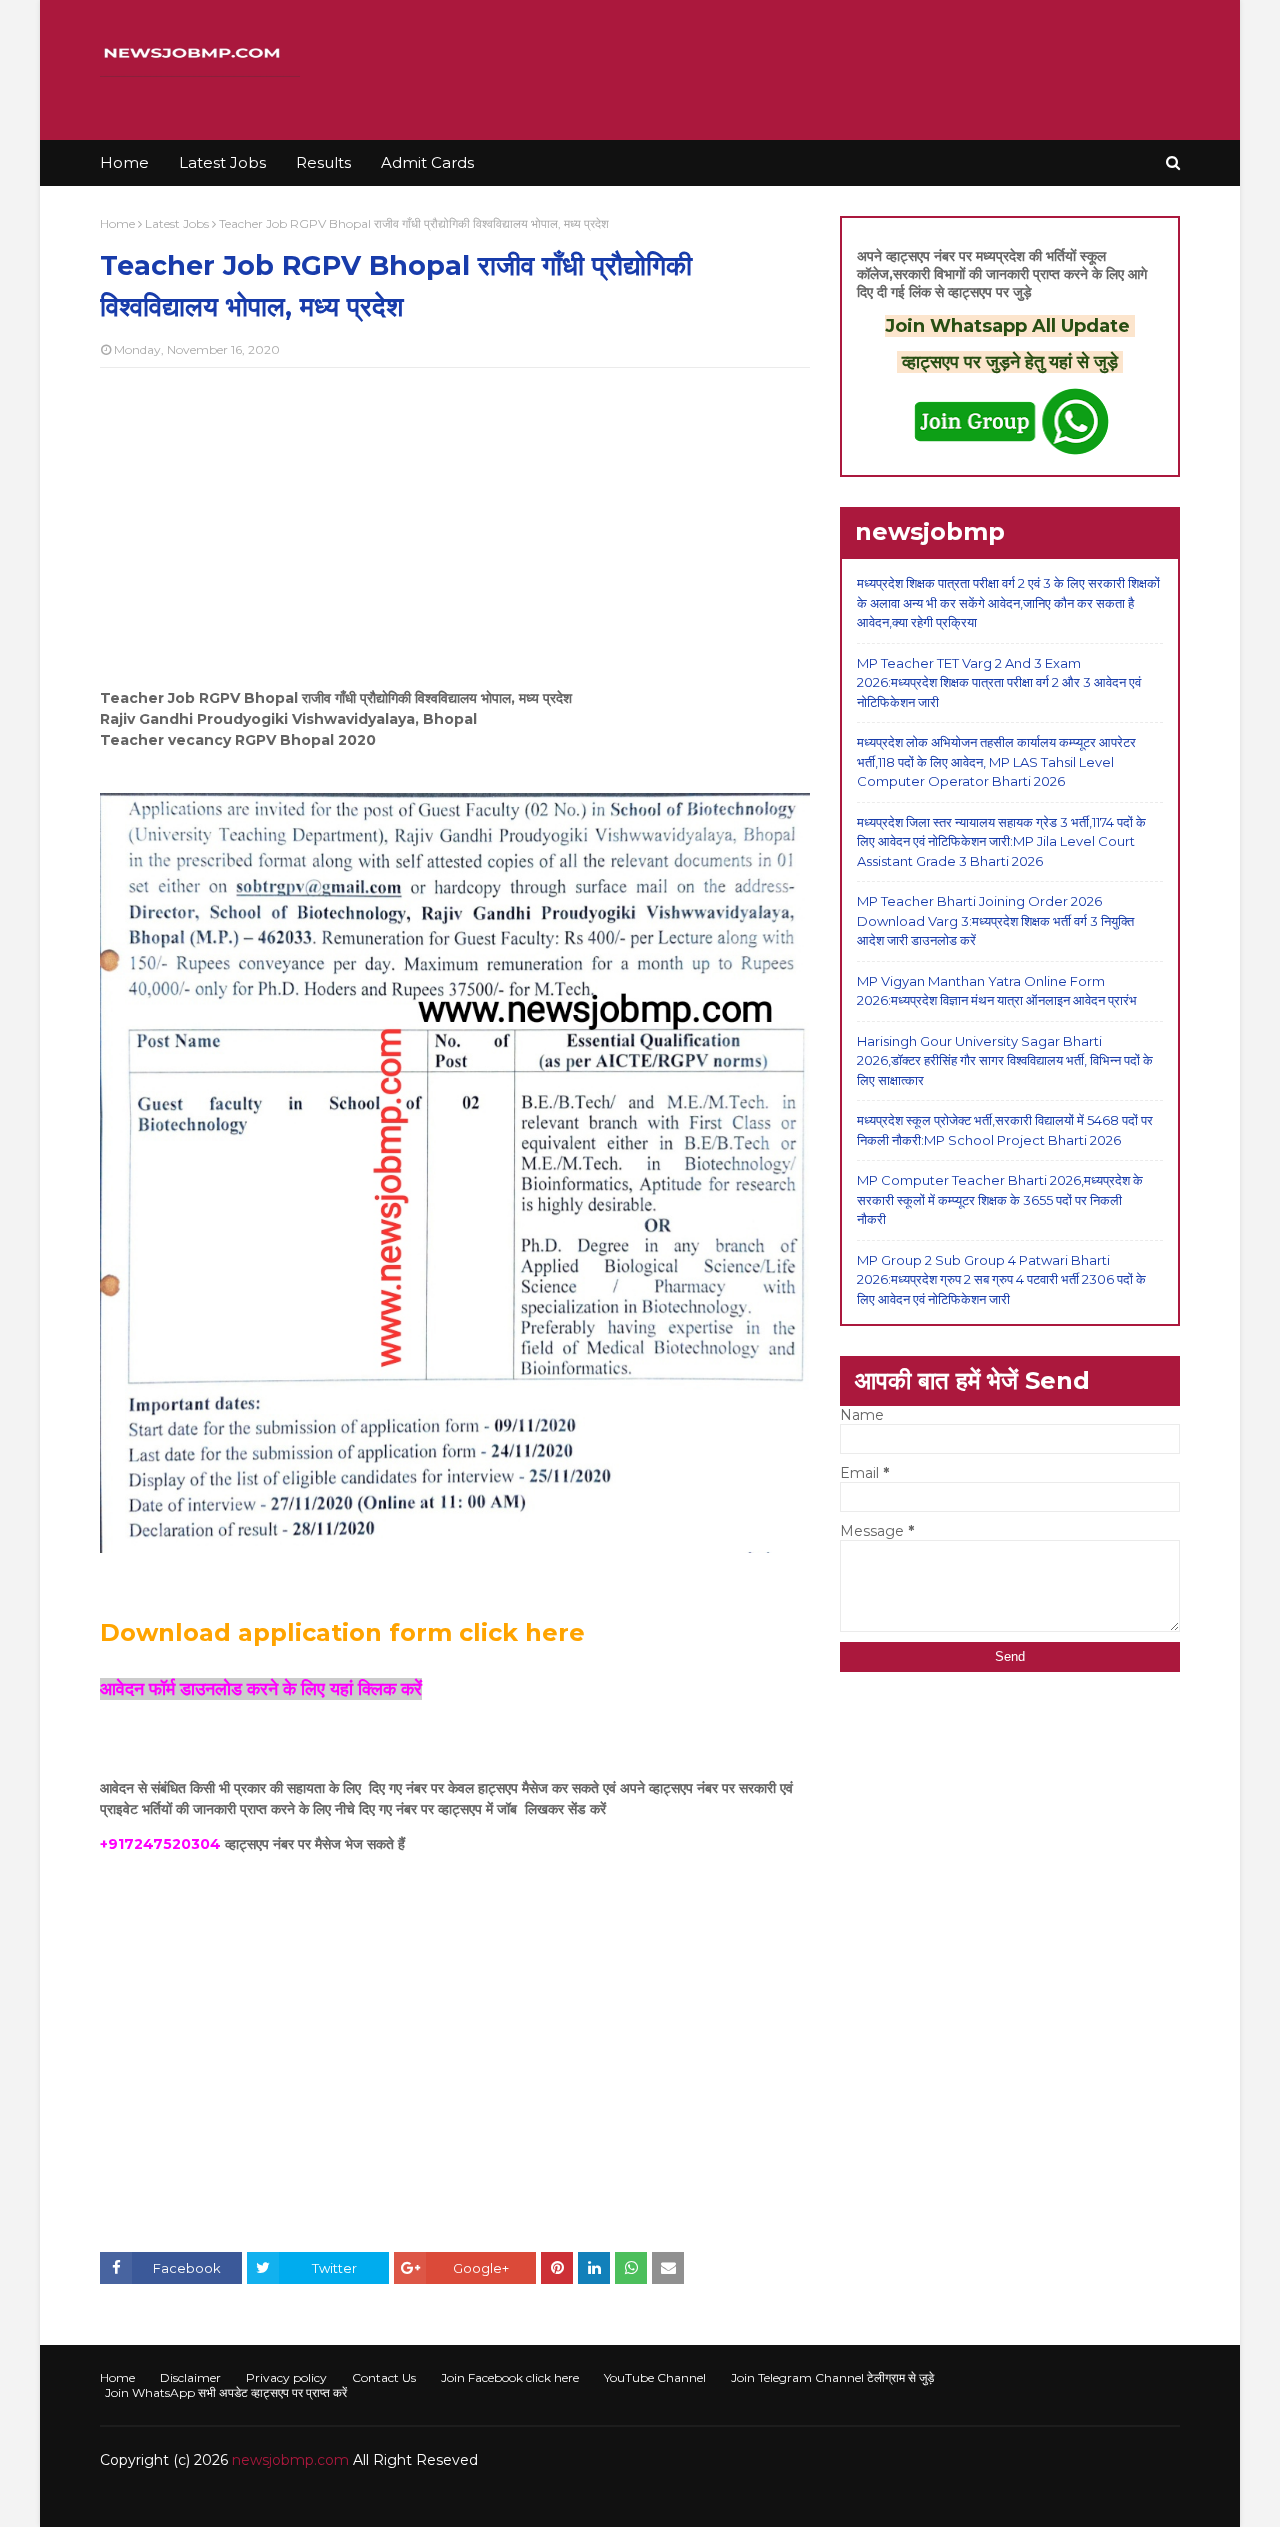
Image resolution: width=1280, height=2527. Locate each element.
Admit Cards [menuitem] (427, 162)
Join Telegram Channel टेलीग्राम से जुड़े (832, 2377)
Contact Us (384, 2377)
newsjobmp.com (290, 2460)
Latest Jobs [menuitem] (222, 162)
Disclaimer (190, 2377)
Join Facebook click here (510, 2377)
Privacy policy (286, 2377)
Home (117, 223)
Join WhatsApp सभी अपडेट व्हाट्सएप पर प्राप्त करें (226, 2392)
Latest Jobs (177, 223)
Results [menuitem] (323, 162)
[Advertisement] (455, 528)
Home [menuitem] (124, 162)
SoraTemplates (209, 2499)
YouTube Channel (655, 2377)
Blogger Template (399, 2499)
